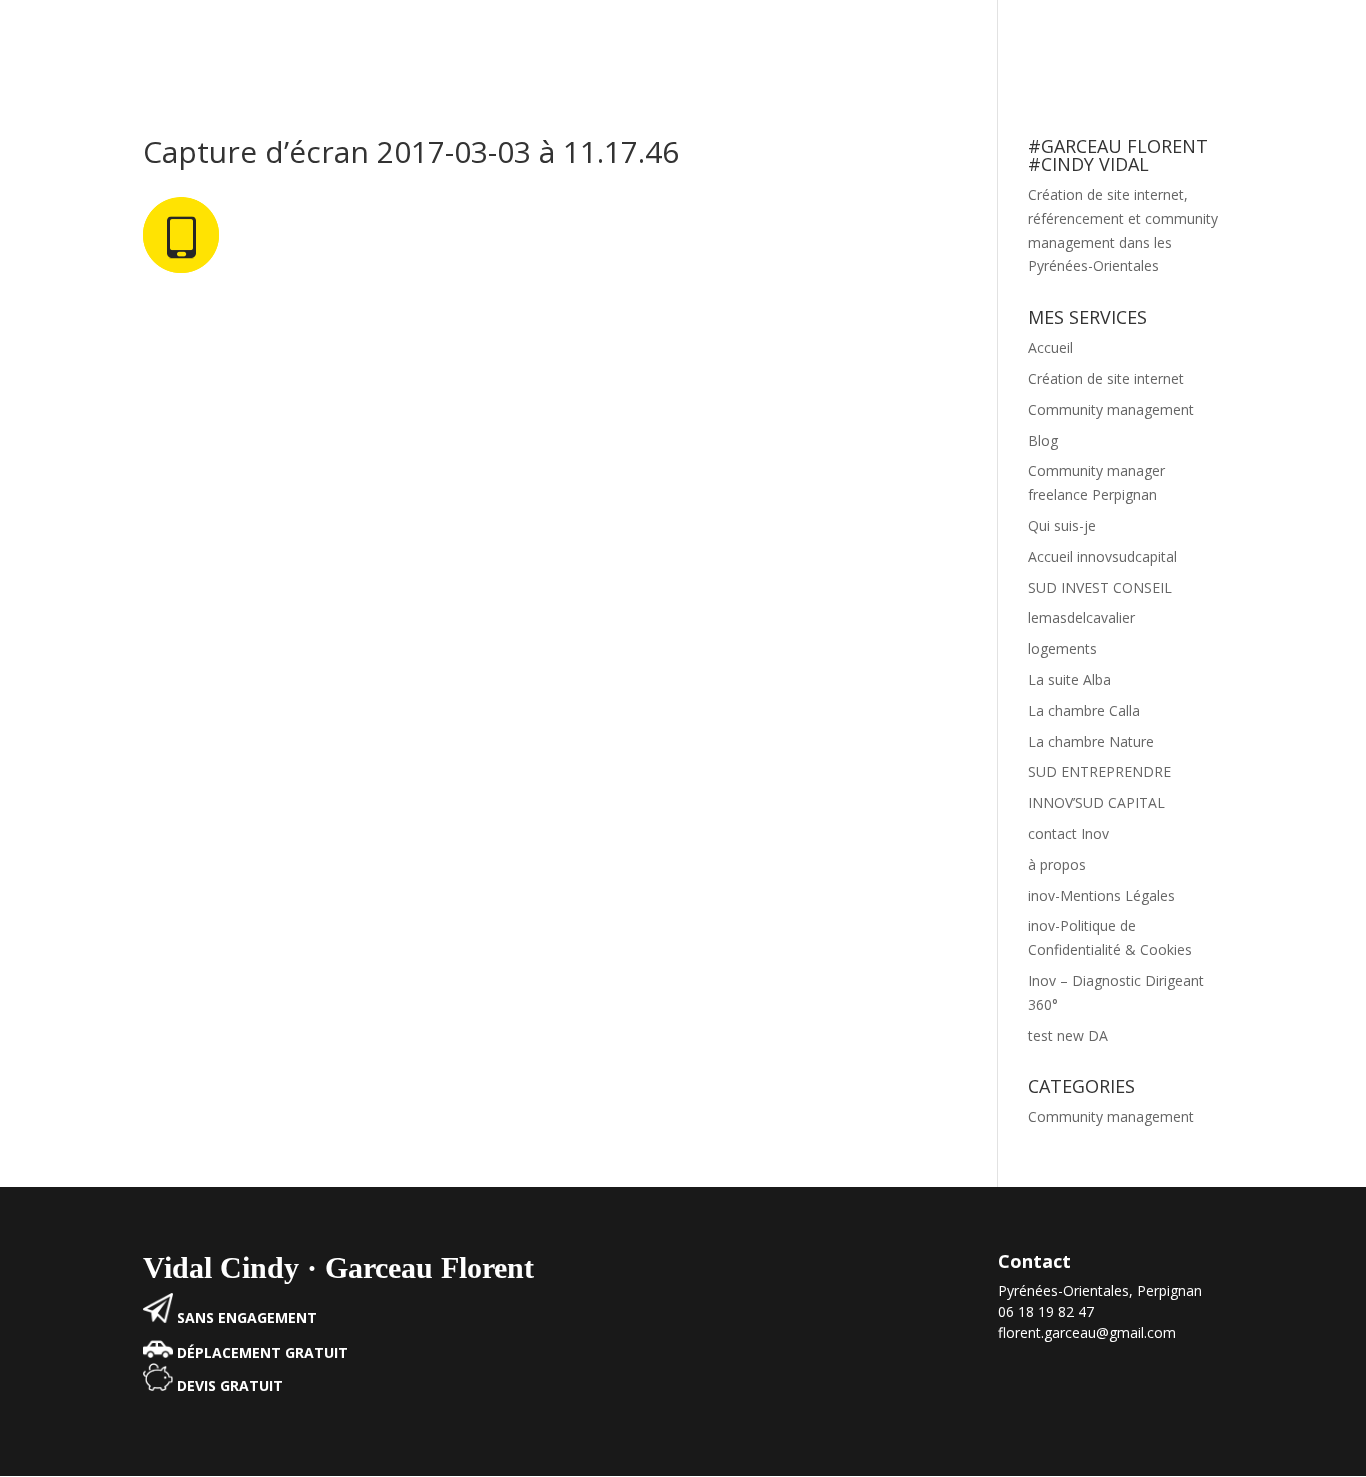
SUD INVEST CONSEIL (1100, 587)
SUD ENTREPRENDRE (1099, 771)
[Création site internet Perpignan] (158, 1317)
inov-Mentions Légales (1101, 895)
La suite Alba (1069, 679)
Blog (1233, 43)
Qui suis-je (1062, 525)
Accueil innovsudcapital (1102, 556)
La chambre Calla (1084, 710)
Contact (1304, 43)
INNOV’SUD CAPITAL (1096, 802)
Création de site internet (1102, 43)
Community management (898, 43)
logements (1062, 648)
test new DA (1068, 1035)
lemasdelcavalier (1081, 617)
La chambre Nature (1091, 741)
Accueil (758, 43)
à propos (1057, 864)
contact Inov (1068, 833)
